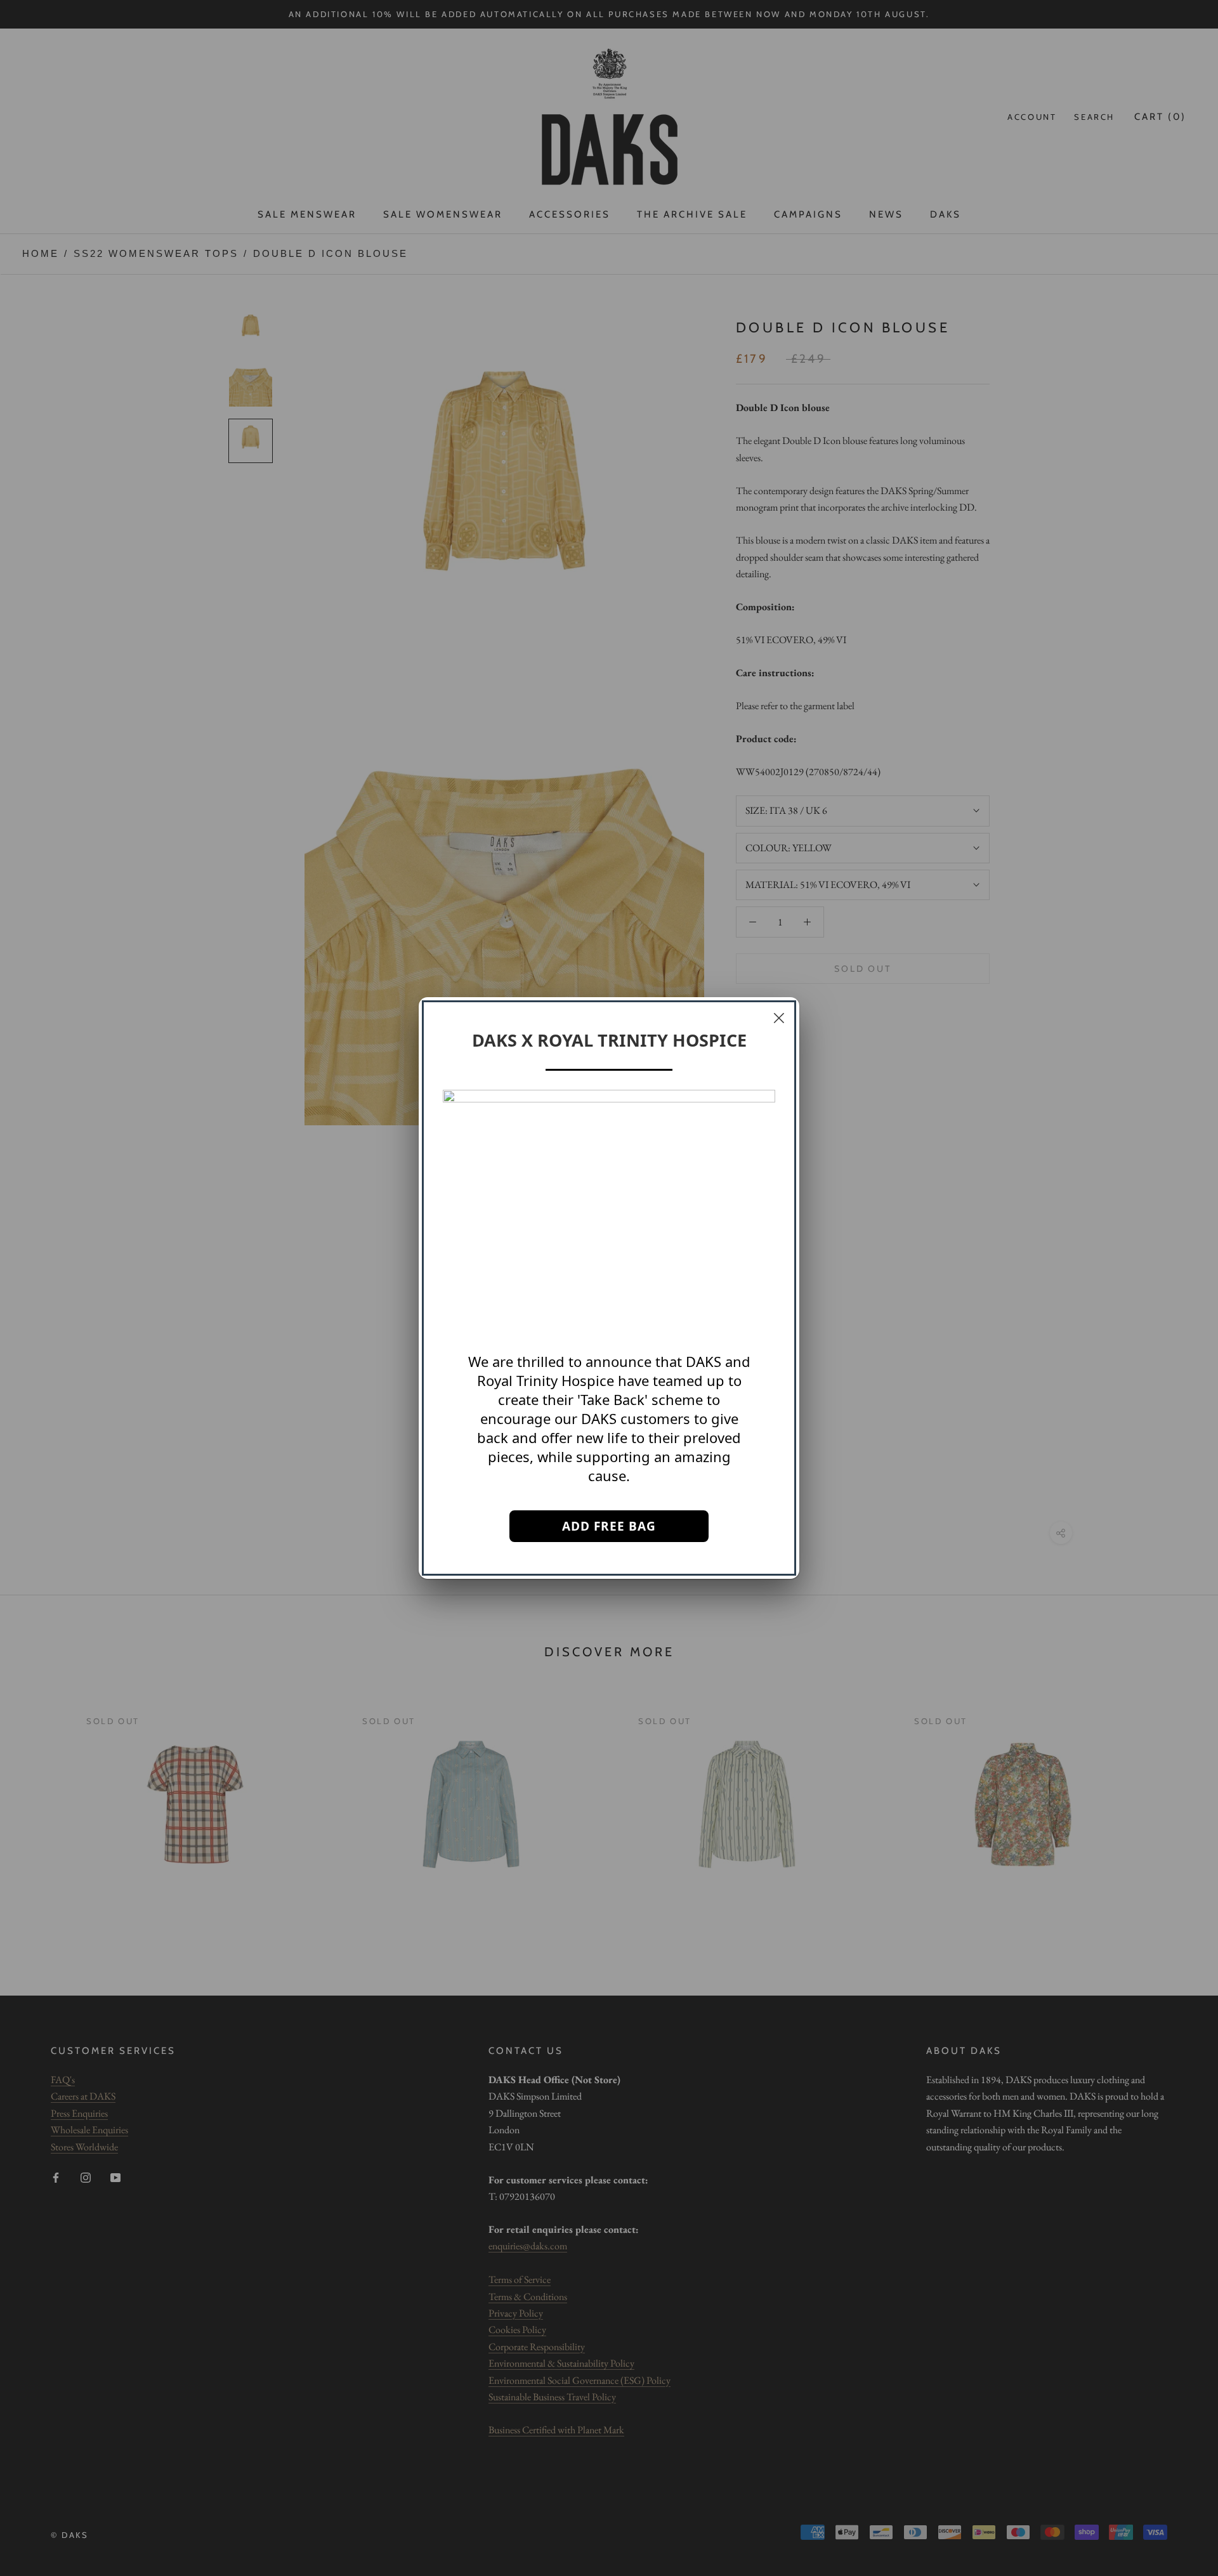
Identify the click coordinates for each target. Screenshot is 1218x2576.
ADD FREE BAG (609, 1526)
